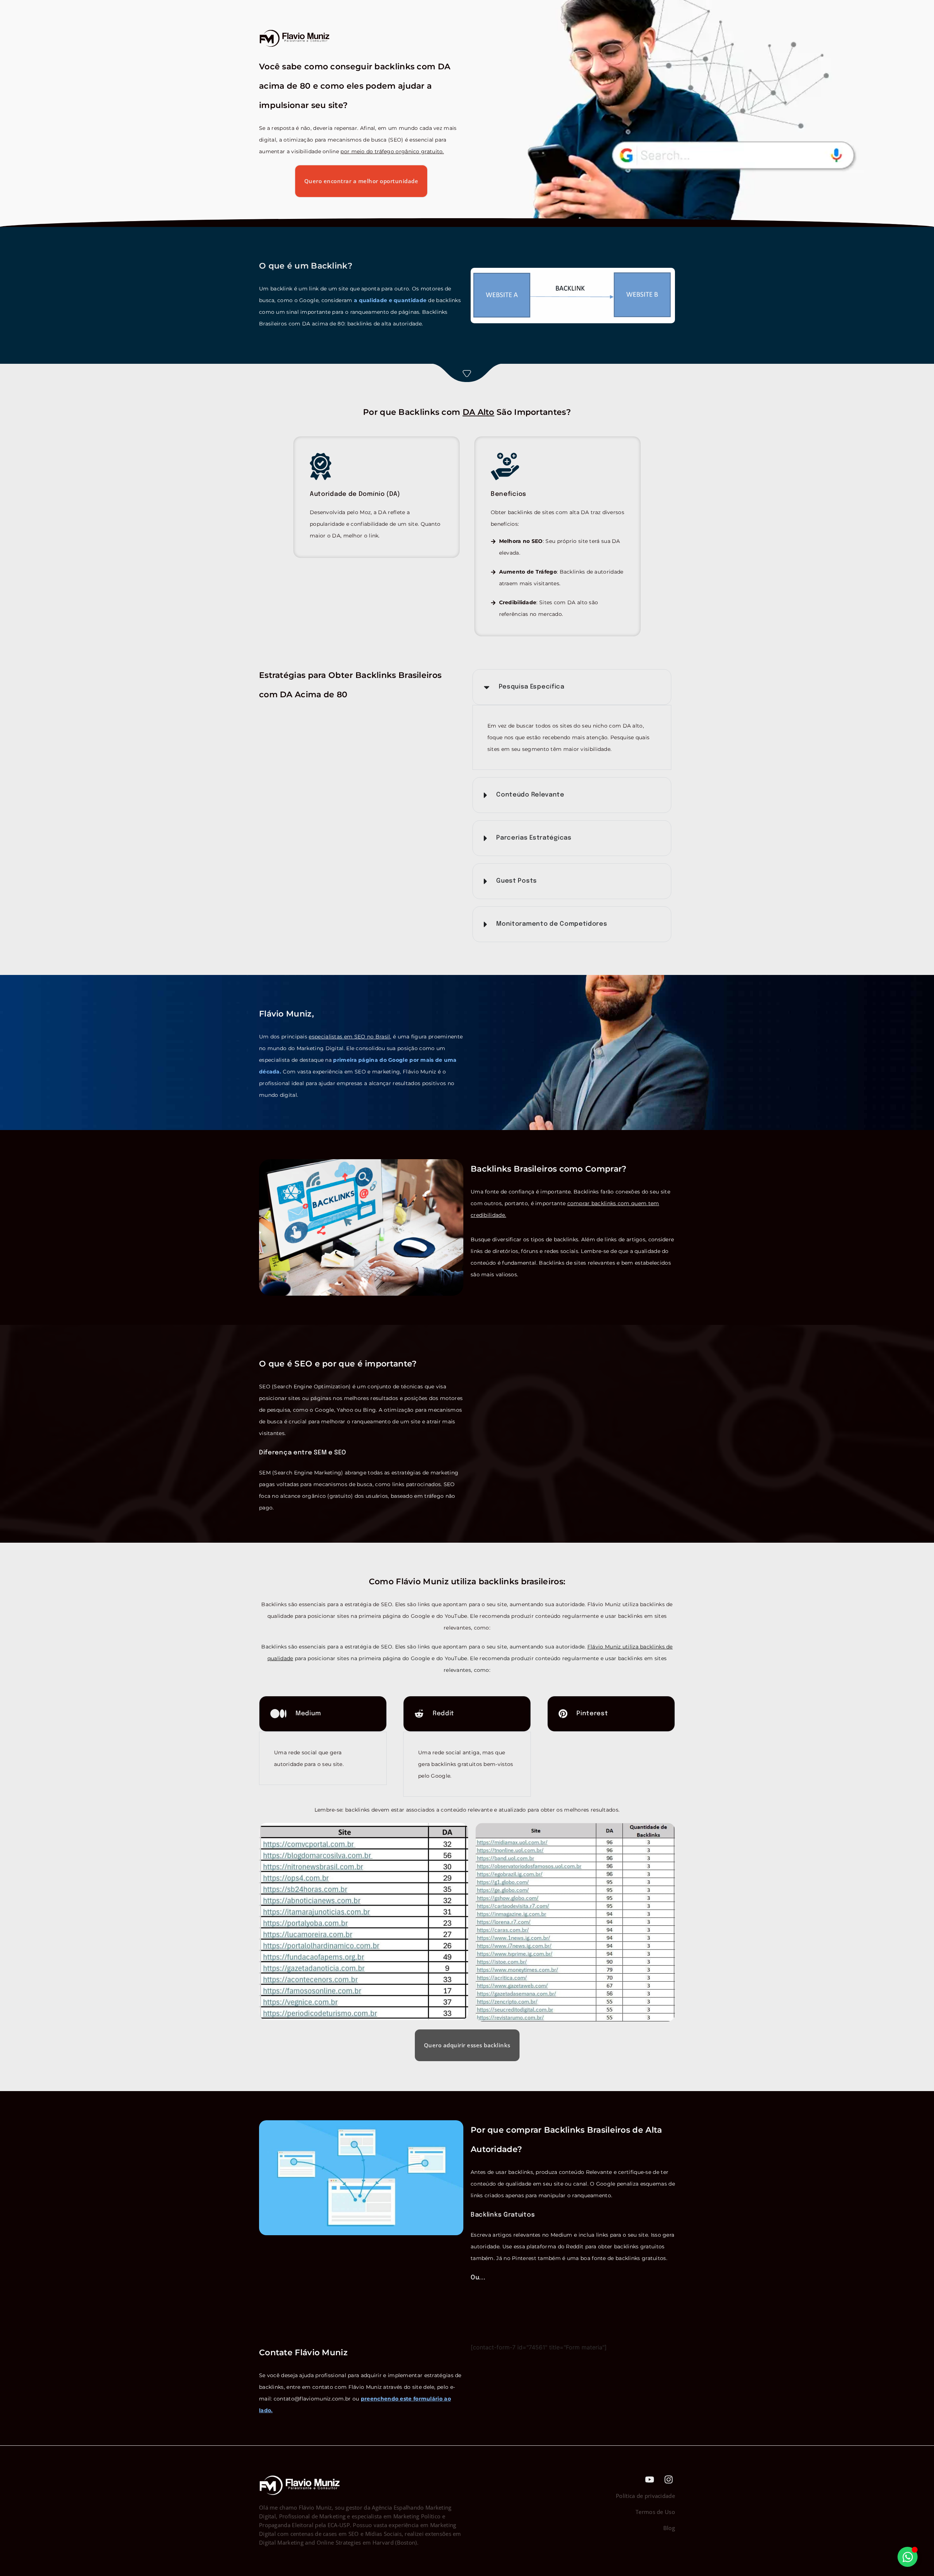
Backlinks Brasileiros (398, 675)
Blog (669, 2528)
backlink (281, 289)
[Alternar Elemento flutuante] (908, 2557)
